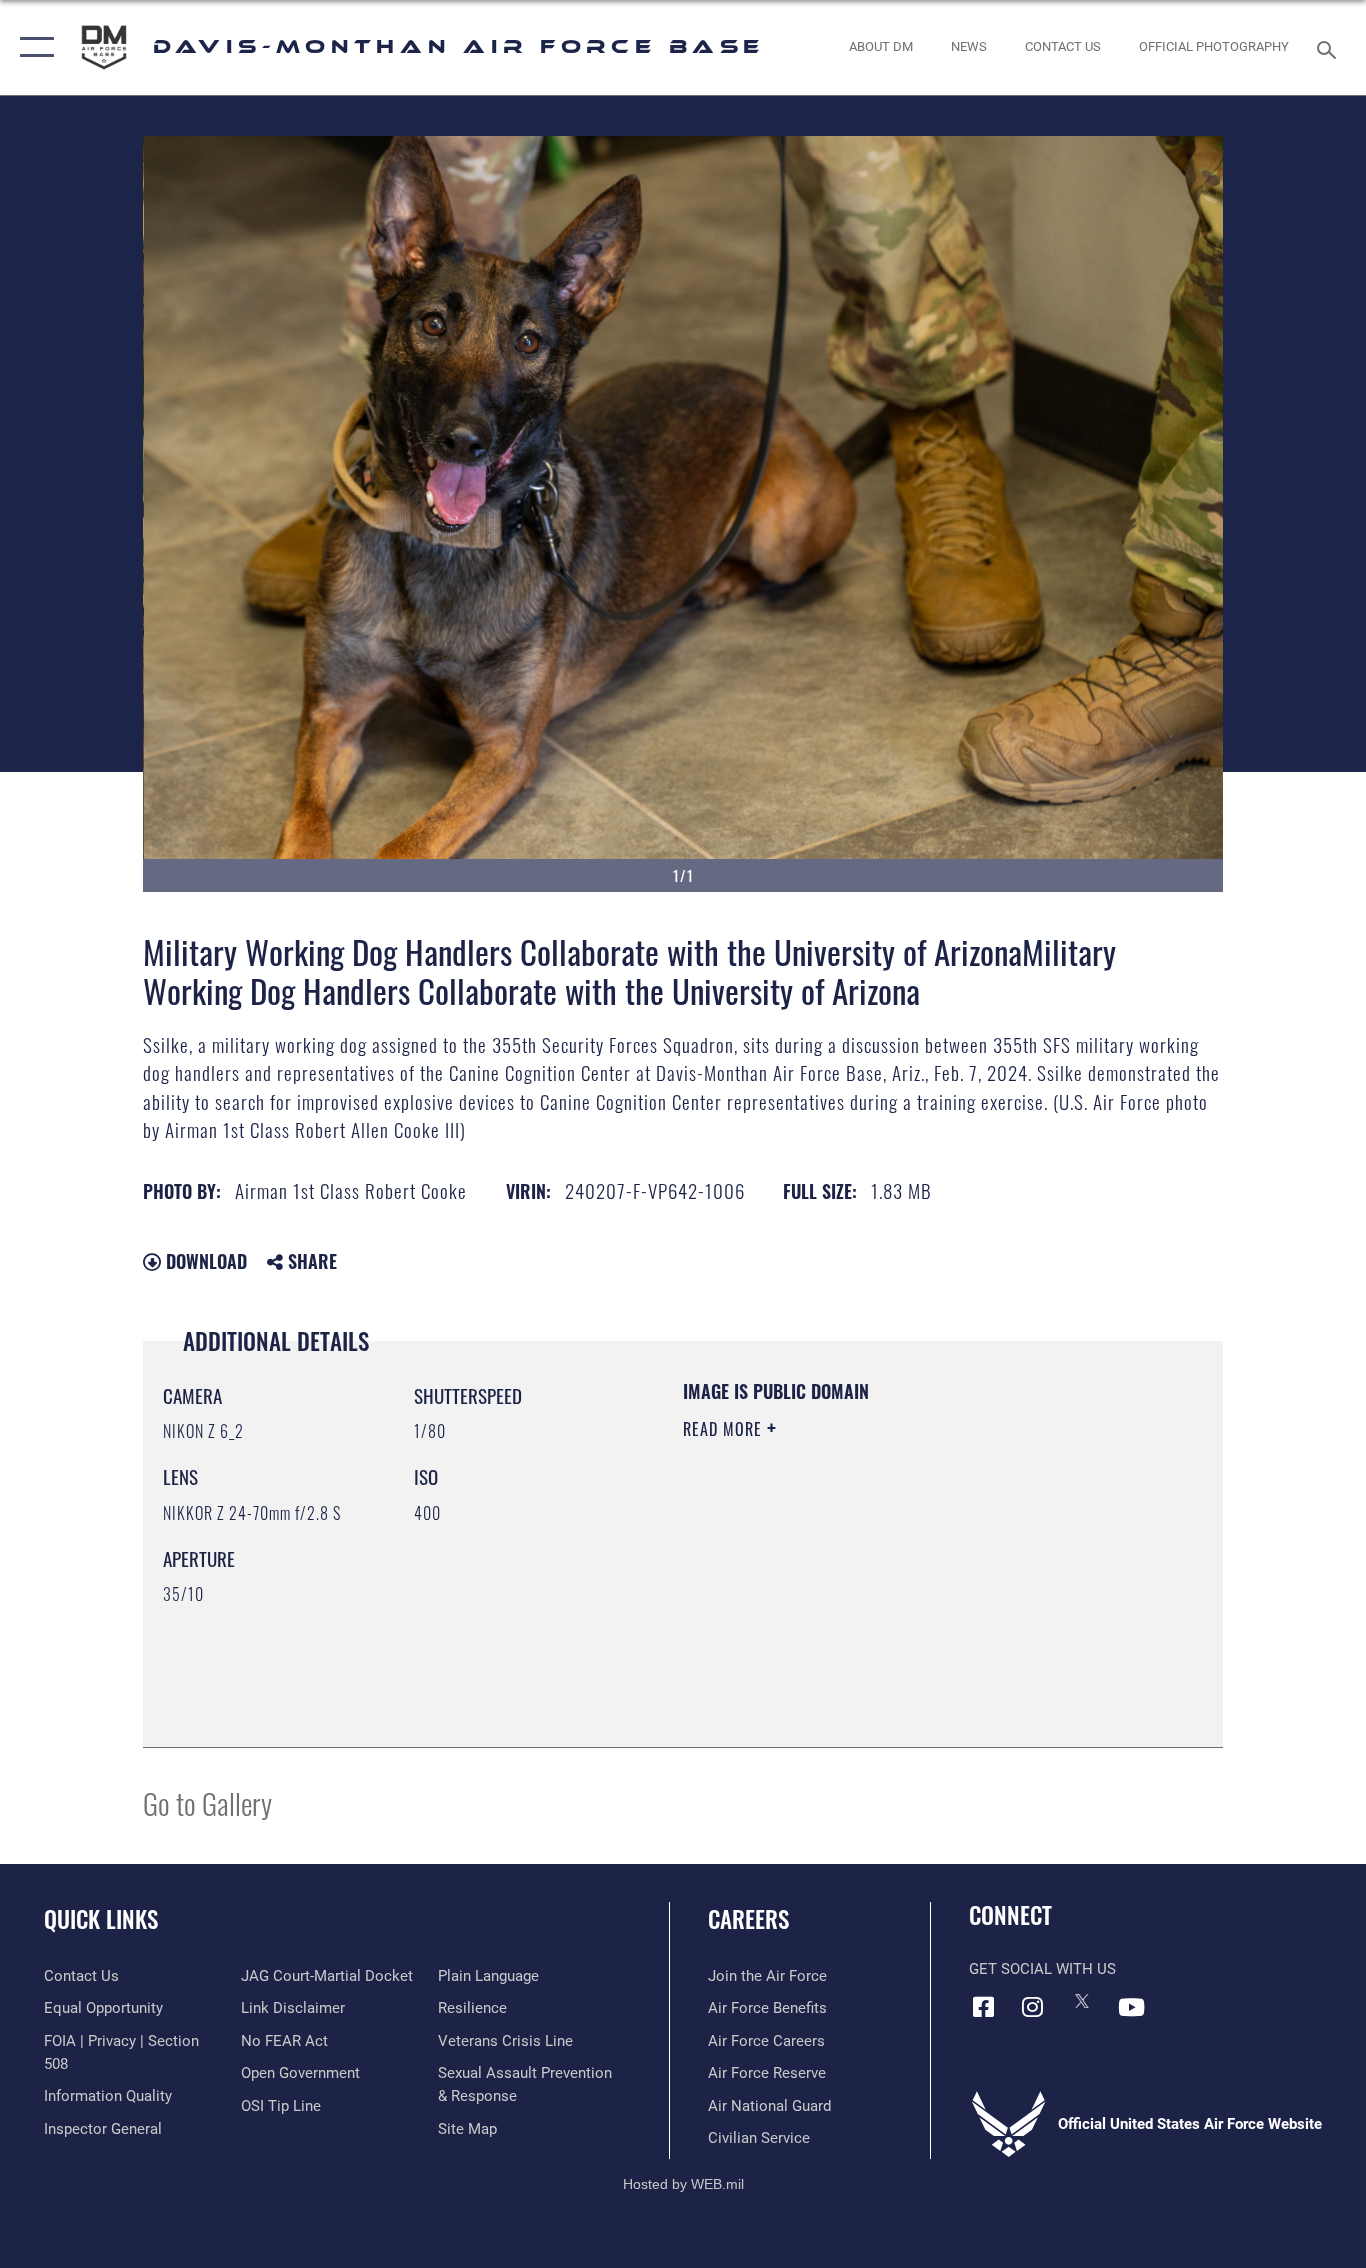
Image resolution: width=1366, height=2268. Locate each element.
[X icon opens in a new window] (1082, 2001)
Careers (748, 1919)
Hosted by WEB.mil (683, 2184)
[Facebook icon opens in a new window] (984, 2007)
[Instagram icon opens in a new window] (1033, 2007)
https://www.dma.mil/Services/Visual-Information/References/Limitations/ (917, 1584)
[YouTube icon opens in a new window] (1131, 2007)
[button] (32, 47)
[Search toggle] (1330, 48)
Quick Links (101, 1919)
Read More (725, 1429)
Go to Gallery (207, 1802)
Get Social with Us (1042, 1969)
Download (204, 1261)
